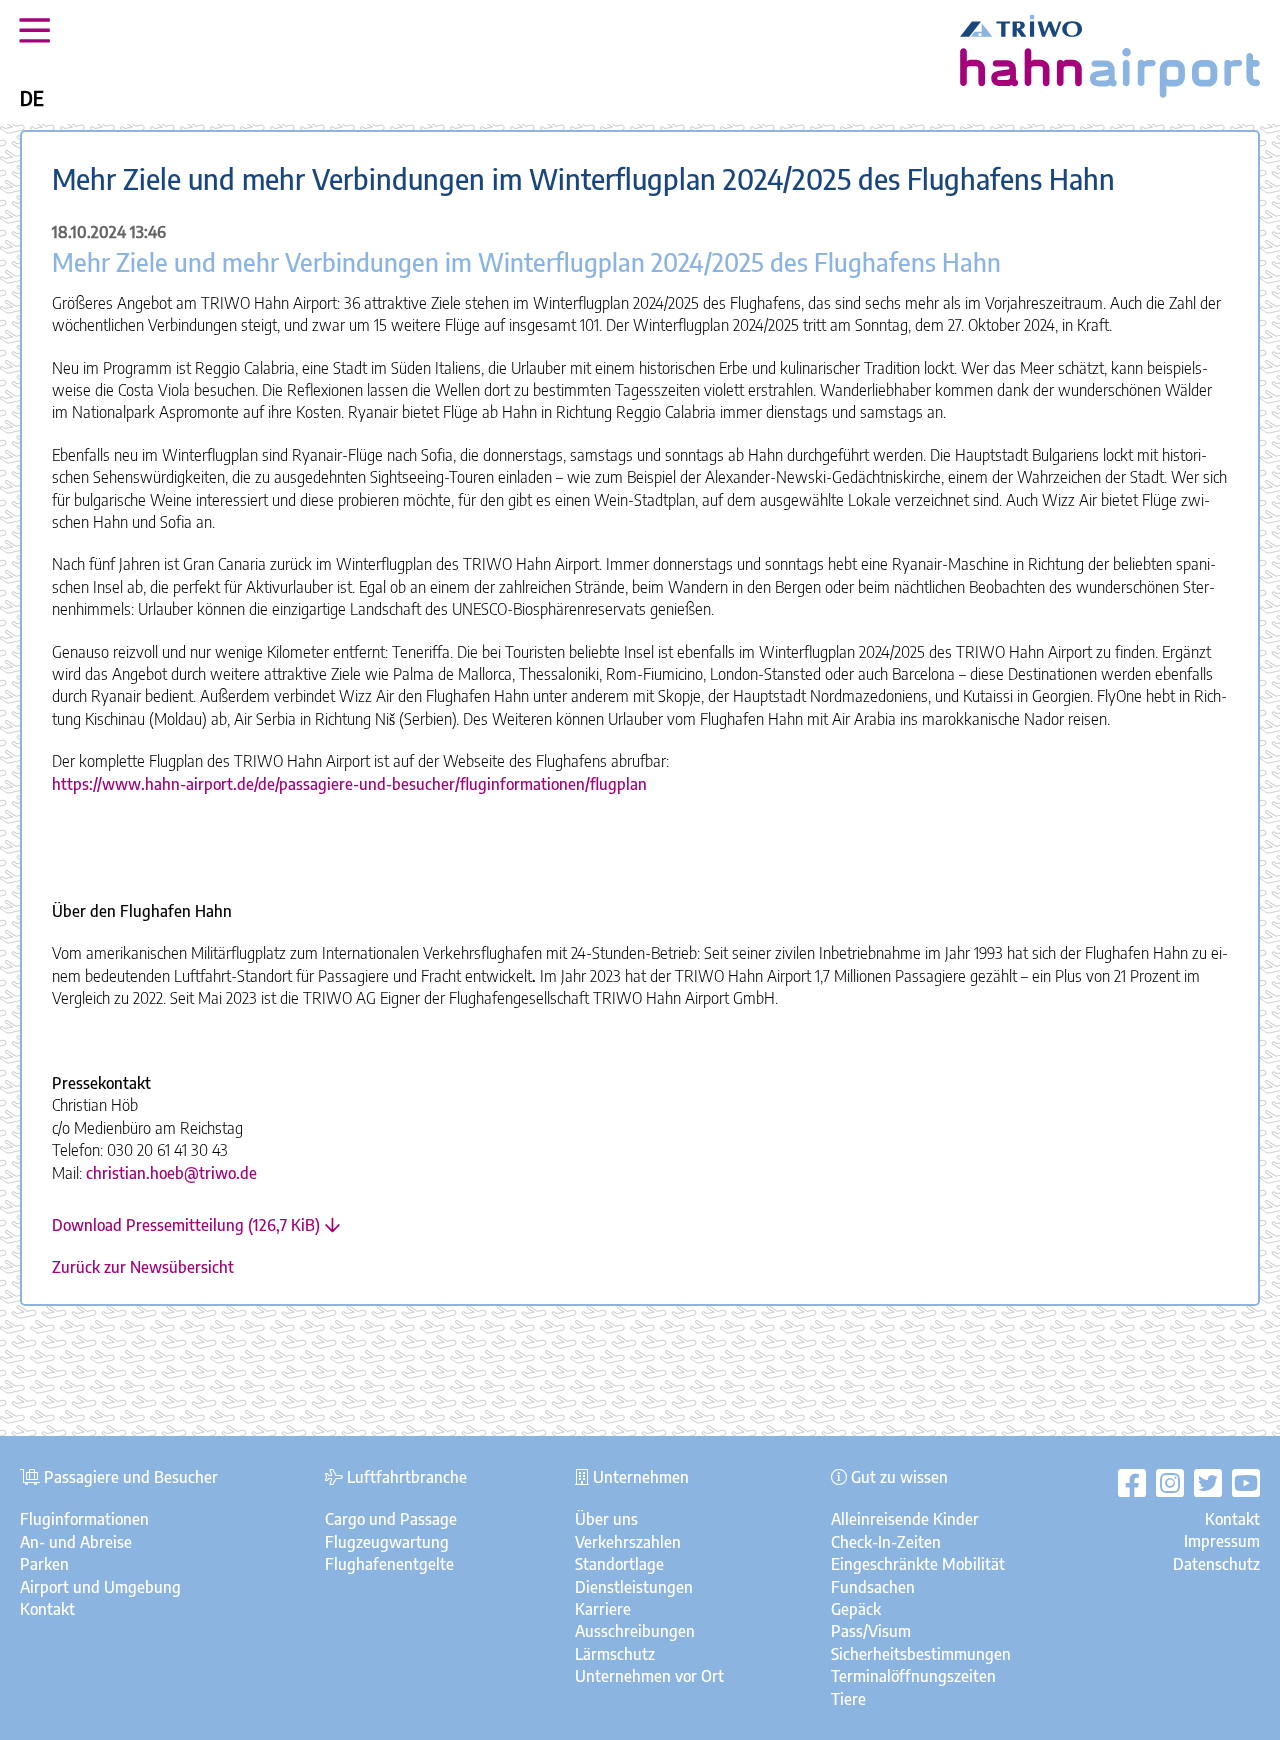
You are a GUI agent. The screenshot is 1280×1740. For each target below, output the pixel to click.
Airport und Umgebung (100, 1587)
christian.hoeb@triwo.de (171, 1173)
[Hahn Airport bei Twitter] (1203, 1482)
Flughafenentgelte (389, 1564)
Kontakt (47, 1609)
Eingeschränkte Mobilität (918, 1564)
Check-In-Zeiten (886, 1542)
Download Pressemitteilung (186, 1225)
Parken (44, 1564)
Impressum (1222, 1541)
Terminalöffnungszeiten (913, 1676)
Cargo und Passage (391, 1519)
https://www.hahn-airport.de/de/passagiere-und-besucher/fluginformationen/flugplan (349, 784)
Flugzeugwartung (387, 1542)
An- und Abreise (76, 1542)
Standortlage (619, 1564)
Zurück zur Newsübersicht (143, 1267)
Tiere (848, 1699)
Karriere (603, 1609)
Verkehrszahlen (628, 1542)
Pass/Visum (871, 1631)
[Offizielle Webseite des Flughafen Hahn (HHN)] (1110, 92)
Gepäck (856, 1609)
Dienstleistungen (634, 1587)
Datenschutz (1216, 1564)
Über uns (606, 1519)
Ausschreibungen (635, 1631)
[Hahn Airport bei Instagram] (1165, 1482)
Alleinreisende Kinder (905, 1519)
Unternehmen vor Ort (649, 1676)
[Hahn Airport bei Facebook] (1132, 1482)
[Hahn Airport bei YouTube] (1241, 1482)
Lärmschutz (615, 1654)
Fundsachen (873, 1587)
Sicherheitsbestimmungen (921, 1654)
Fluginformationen (84, 1519)
